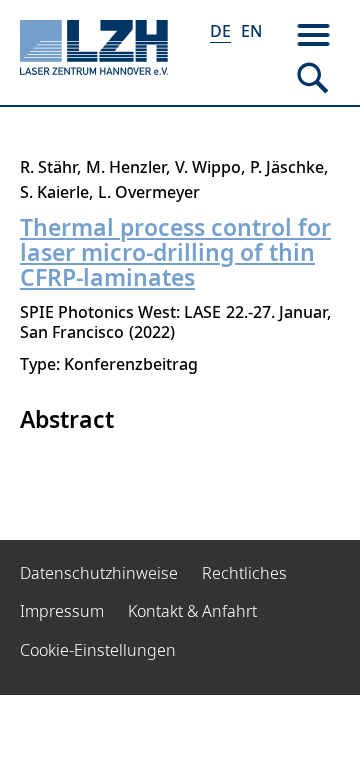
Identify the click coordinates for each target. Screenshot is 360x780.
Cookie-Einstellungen (98, 650)
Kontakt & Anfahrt (192, 611)
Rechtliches (244, 573)
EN (251, 31)
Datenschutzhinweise (99, 573)
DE (220, 31)
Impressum (62, 611)
